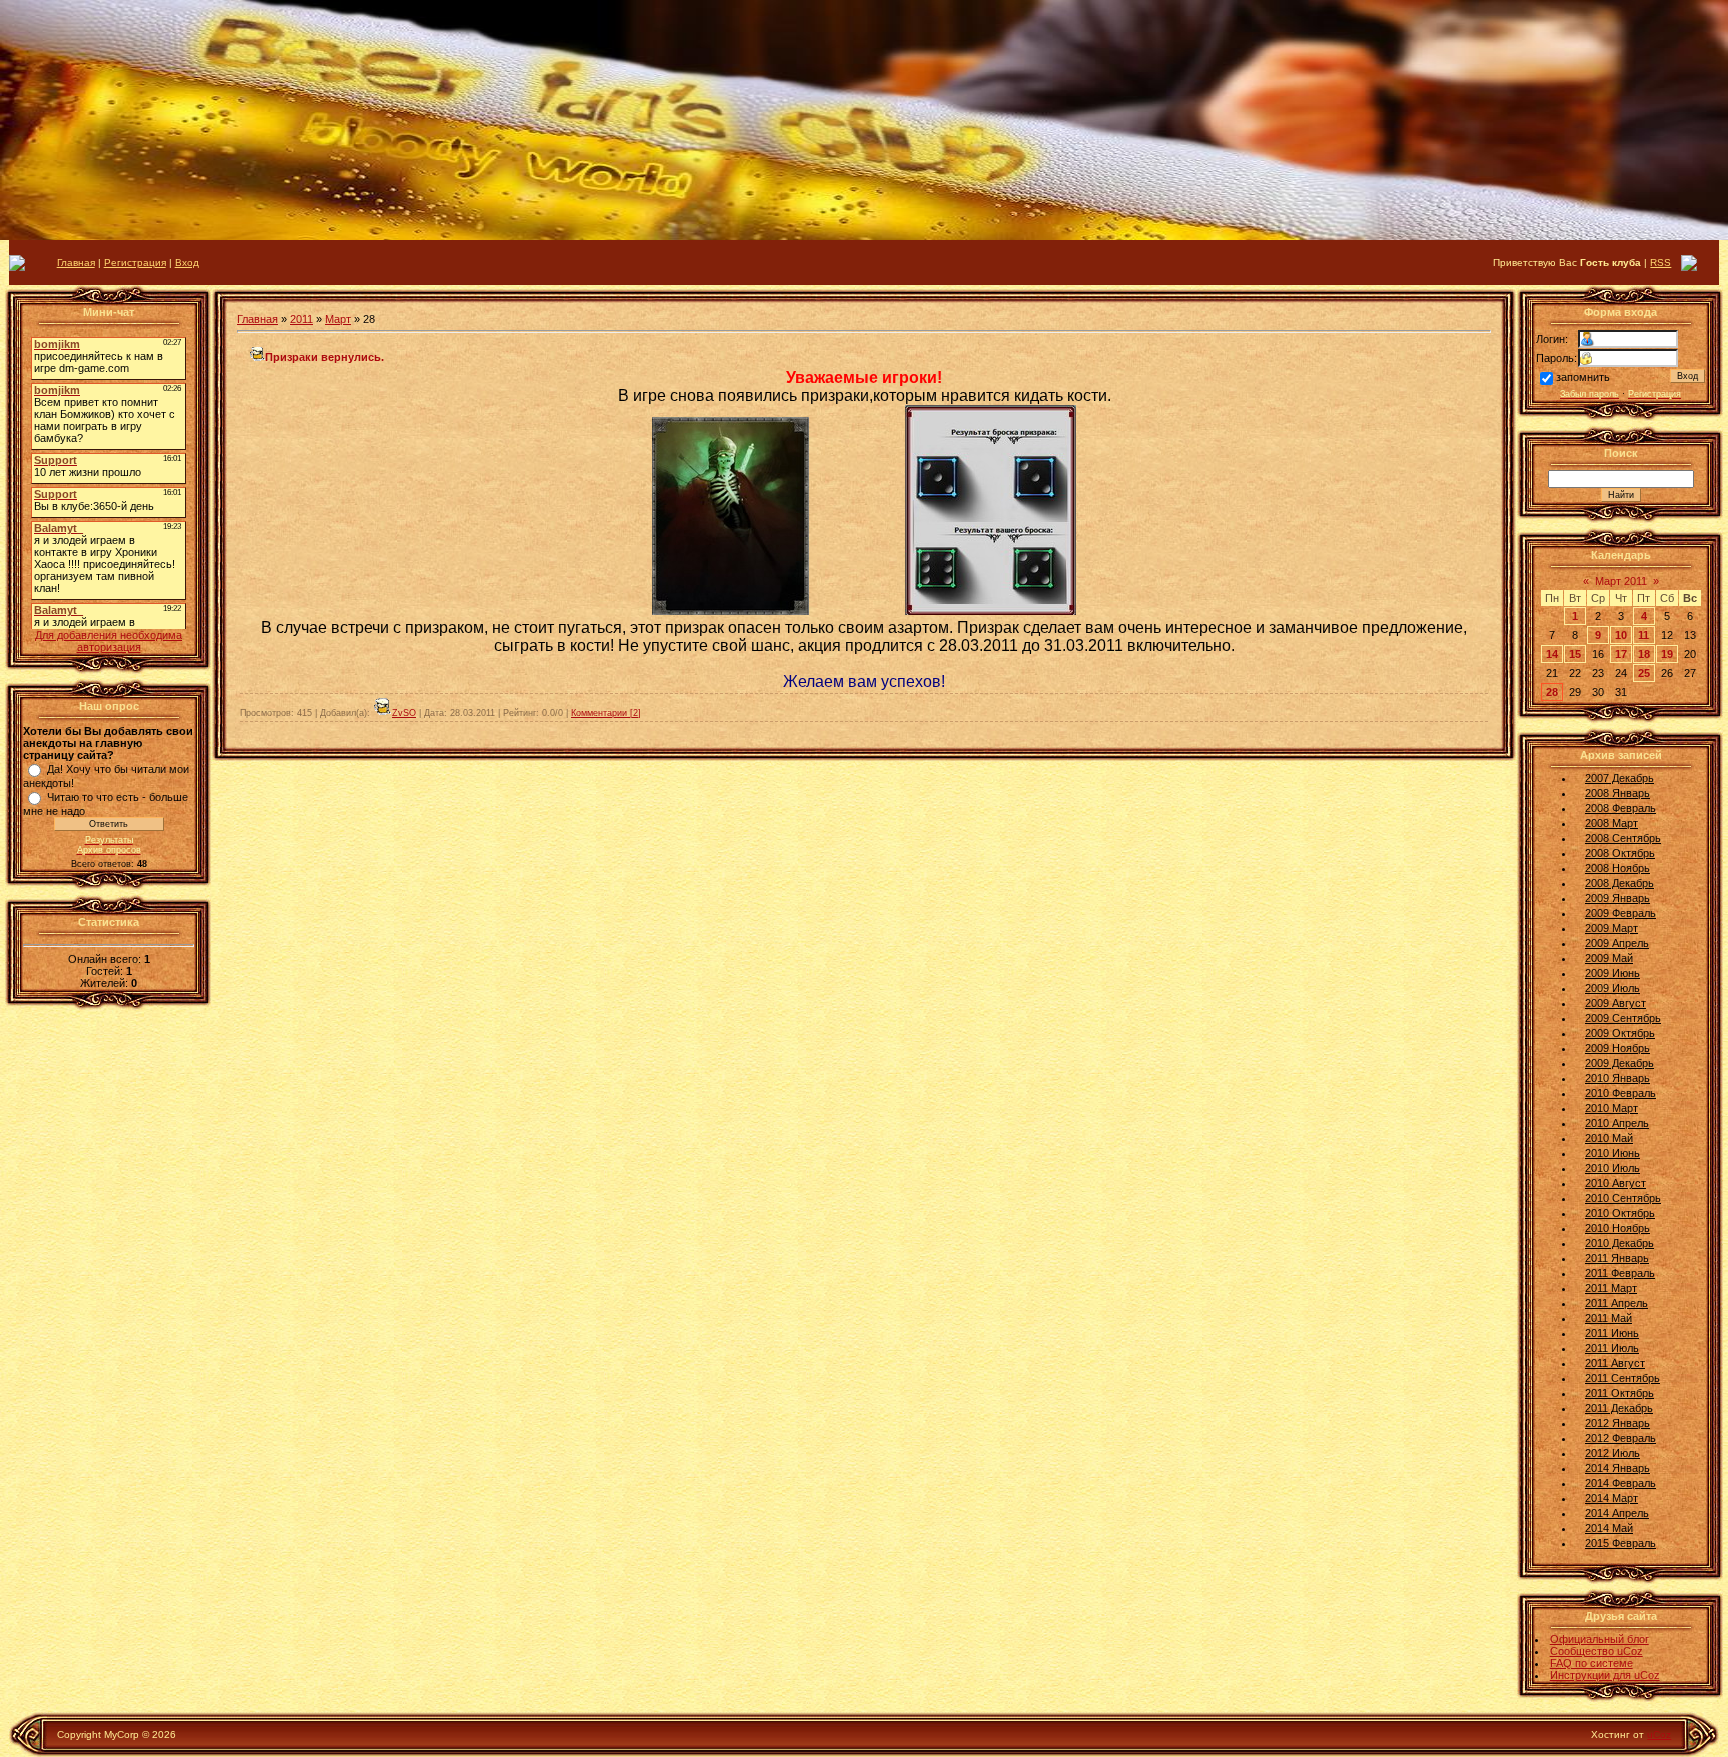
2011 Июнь (1612, 1333)
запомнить (1583, 377)
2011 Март (1611, 1288)
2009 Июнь (1612, 973)
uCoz (1659, 1734)
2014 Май (1609, 1528)
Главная (76, 262)
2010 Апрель (1617, 1123)
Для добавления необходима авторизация (108, 641)
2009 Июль (1612, 988)
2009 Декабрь (1619, 1063)
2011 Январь (1617, 1258)
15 (1575, 654)
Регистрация (135, 262)
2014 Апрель (1617, 1513)
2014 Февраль (1620, 1483)
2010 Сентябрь (1623, 1198)
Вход (187, 262)
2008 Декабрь (1619, 883)
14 (1552, 654)
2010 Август (1615, 1183)
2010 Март (1611, 1108)
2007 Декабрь (1619, 778)
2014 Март (1611, 1498)
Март (338, 319)
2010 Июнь (1612, 1153)
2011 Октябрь (1619, 1393)
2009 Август (1615, 1003)
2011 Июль (1612, 1348)
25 (1644, 673)
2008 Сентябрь (1623, 838)
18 (1644, 654)
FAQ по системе (1591, 1663)
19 (1667, 654)
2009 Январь (1617, 898)
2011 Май (1608, 1318)
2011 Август (1615, 1363)
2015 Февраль (1620, 1543)
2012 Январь (1617, 1423)
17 (1621, 654)
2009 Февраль (1620, 913)
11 (1643, 635)
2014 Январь (1617, 1468)
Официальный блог (1599, 1639)
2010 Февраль (1620, 1093)
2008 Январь (1617, 793)
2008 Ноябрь (1617, 868)
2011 (301, 319)
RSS (1660, 262)
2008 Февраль (1620, 808)
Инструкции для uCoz (1605, 1675)
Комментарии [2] (606, 713)
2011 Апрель (1616, 1303)
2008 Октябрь (1620, 853)
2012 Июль (1612, 1453)
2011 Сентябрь (1622, 1378)
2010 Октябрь (1620, 1213)
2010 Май (1609, 1138)
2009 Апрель (1617, 943)
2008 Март (1611, 823)
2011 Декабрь (1619, 1408)
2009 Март (1611, 928)
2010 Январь (1617, 1078)
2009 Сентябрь (1623, 1018)
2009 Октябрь (1620, 1033)
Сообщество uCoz (1596, 1651)
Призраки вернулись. (324, 357)
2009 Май (1609, 958)
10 (1621, 635)
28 (1552, 692)
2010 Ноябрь (1617, 1228)
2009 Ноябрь (1617, 1048)
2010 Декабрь (1619, 1243)
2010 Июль (1612, 1168)
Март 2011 (1621, 581)
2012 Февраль (1620, 1438)
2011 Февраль (1620, 1273)
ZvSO (404, 713)
